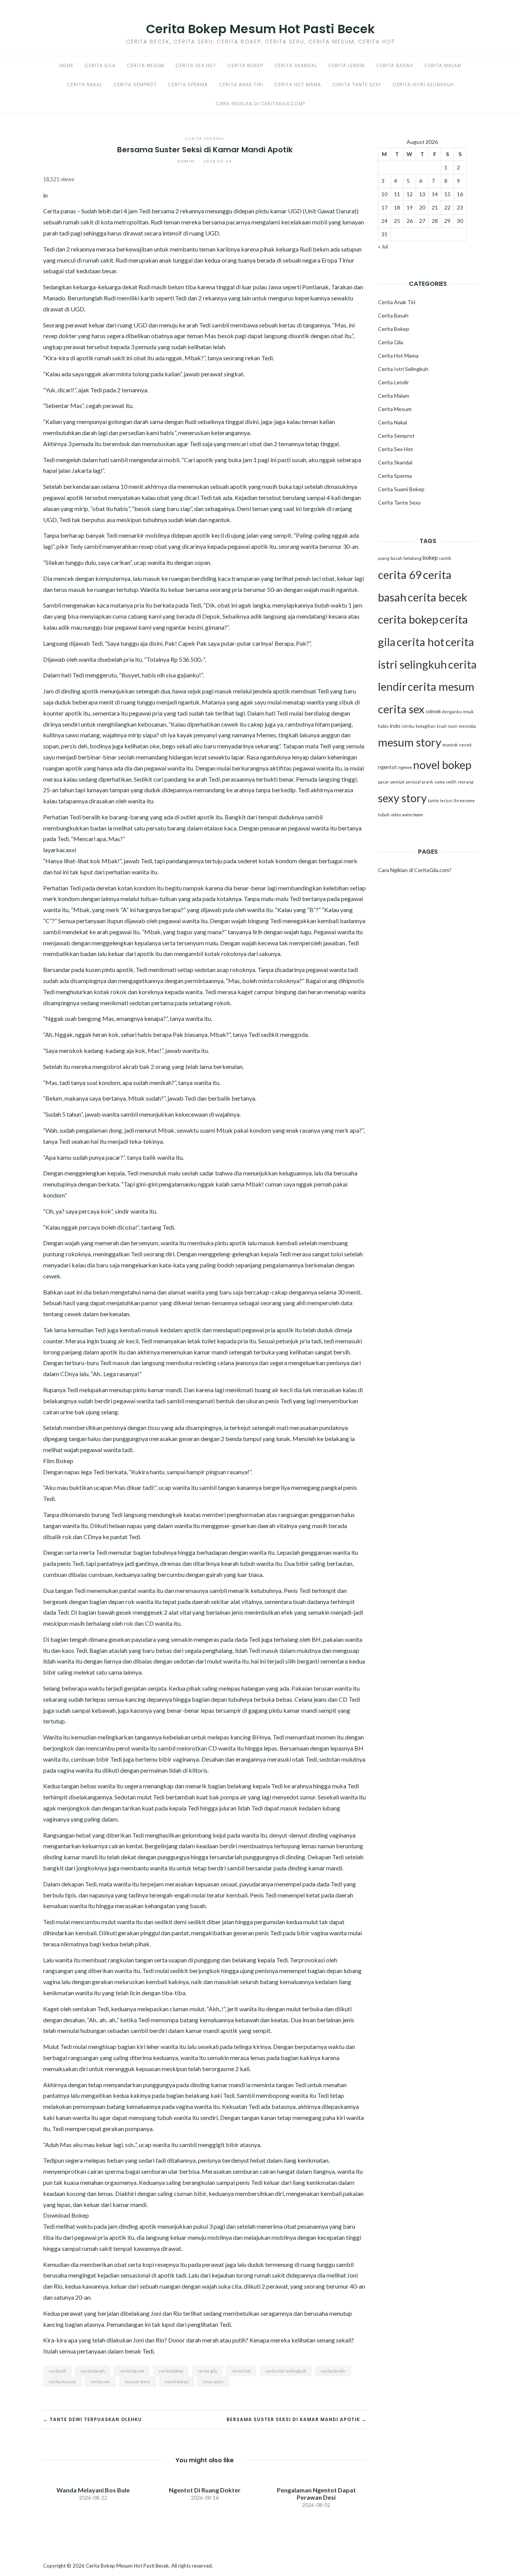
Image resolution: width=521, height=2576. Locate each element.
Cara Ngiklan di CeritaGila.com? (260, 104)
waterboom (412, 815)
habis (383, 726)
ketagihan (426, 726)
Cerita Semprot (135, 85)
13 (422, 194)
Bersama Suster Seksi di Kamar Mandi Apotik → (297, 2419)
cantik (445, 558)
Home (67, 65)
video (396, 815)
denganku (452, 712)
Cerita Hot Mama (298, 85)
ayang (384, 558)
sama (440, 782)
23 (460, 207)
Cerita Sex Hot (196, 65)
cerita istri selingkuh (286, 2371)
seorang (466, 782)
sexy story (213, 2382)
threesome (464, 800)
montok (450, 745)
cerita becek (132, 2371)
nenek (465, 745)
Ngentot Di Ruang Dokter (205, 2490)
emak (468, 712)
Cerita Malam (443, 65)
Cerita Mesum (146, 65)
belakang (412, 558)
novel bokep (177, 2382)
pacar (384, 782)
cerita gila (207, 2371)
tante (433, 800)
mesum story (137, 2382)
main (453, 726)
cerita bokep (171, 2371)
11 (397, 194)
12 (410, 194)
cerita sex (100, 2382)
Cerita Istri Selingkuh (423, 85)
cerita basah (93, 2371)
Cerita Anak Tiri (241, 85)
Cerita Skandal (296, 65)
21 (435, 207)
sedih (451, 782)
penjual (413, 782)
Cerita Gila (100, 65)
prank (428, 782)
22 (447, 207)
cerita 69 (57, 2371)
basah (396, 558)
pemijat (397, 782)
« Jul (383, 246)
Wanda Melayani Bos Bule (93, 2490)
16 (460, 194)
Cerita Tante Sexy (357, 85)
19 (410, 207)
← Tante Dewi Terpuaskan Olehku (92, 2419)
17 (384, 207)
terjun (446, 800)
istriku (408, 726)
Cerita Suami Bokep (401, 489)
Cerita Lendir (347, 65)
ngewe (405, 767)
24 (384, 221)
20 (422, 207)
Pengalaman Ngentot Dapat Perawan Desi (316, 2494)
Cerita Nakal (85, 85)
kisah (442, 726)
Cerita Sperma (188, 85)
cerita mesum (62, 2382)
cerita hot (241, 2371)
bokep (430, 558)
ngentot (388, 767)
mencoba (467, 726)
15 (447, 194)
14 (435, 194)
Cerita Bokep (245, 65)
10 (384, 194)
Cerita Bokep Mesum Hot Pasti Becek (260, 29)
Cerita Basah (395, 65)
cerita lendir (333, 2371)
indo (395, 726)
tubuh (384, 815)
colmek (433, 712)
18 (397, 207)
